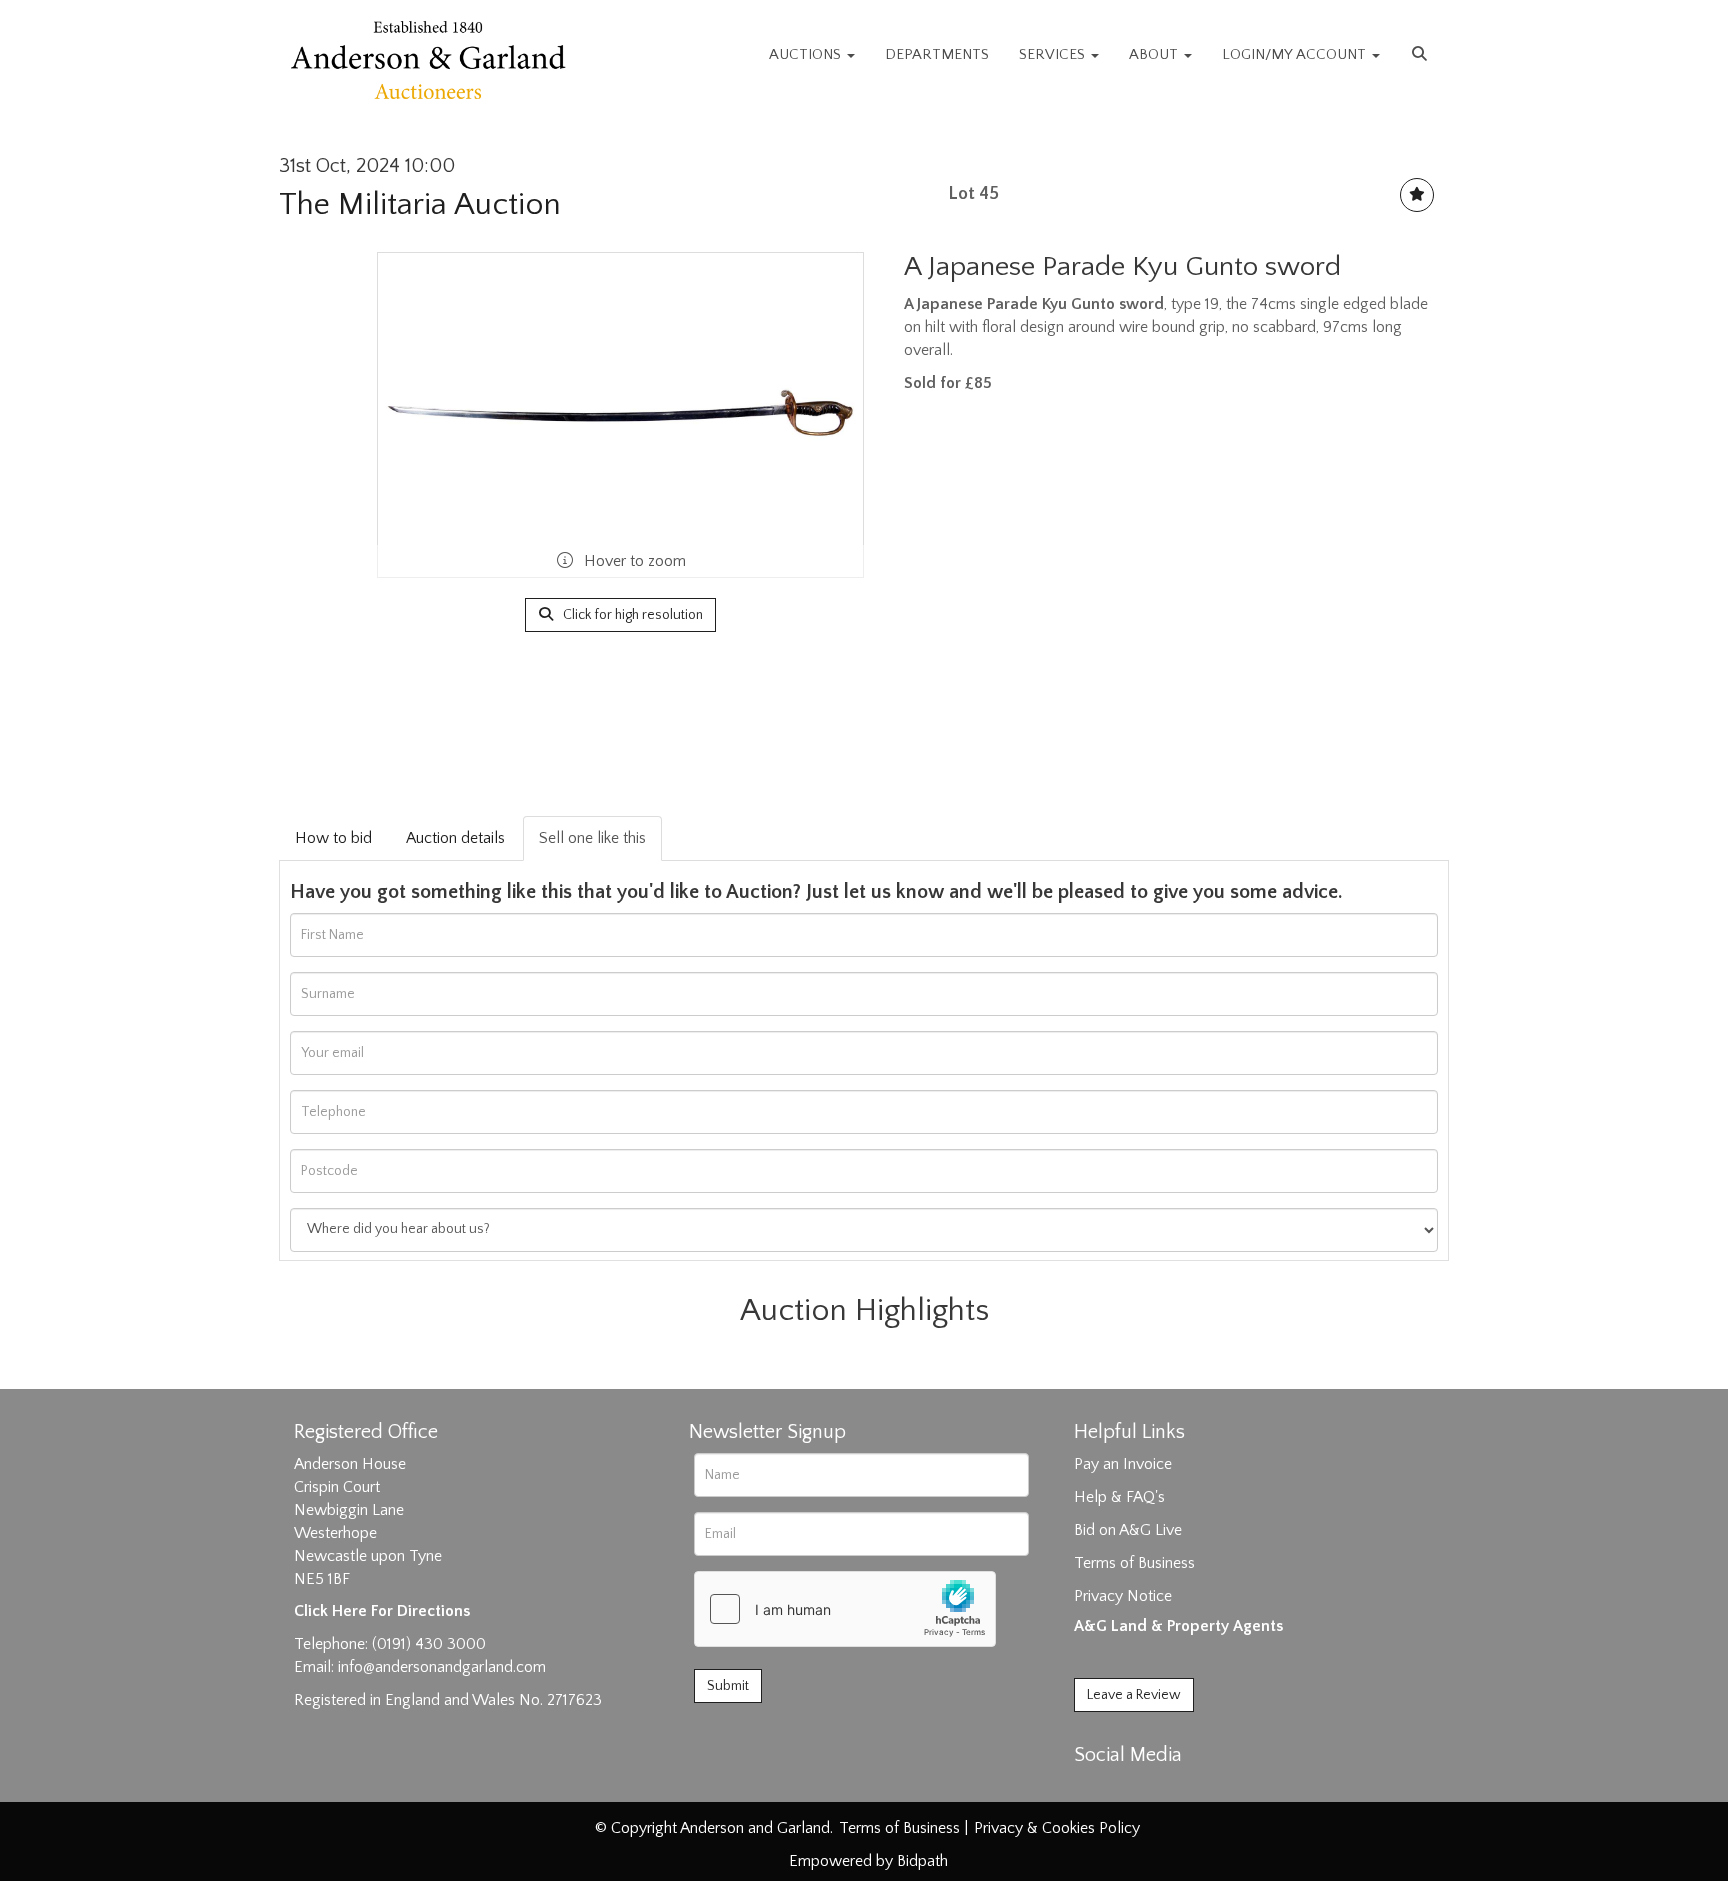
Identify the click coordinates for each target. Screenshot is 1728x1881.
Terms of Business (1134, 1563)
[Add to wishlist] (1417, 195)
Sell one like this (592, 838)
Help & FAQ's (1119, 1497)
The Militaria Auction (420, 204)
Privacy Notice (1123, 1596)
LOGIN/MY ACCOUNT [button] (1296, 54)
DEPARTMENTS (937, 54)
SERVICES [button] (1054, 54)
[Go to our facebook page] (1093, 1790)
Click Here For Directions (382, 1611)
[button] (1422, 55)
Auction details (455, 838)
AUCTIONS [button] (807, 54)
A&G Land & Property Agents (1178, 1626)
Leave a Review (1134, 1695)
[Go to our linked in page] (1135, 1790)
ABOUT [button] (1155, 54)
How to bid (333, 838)
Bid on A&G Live (1128, 1530)
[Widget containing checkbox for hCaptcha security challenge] (845, 1609)
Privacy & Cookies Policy (1057, 1828)
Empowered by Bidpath (868, 1861)
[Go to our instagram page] (1176, 1790)
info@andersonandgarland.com (442, 1667)
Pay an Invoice (1123, 1464)
